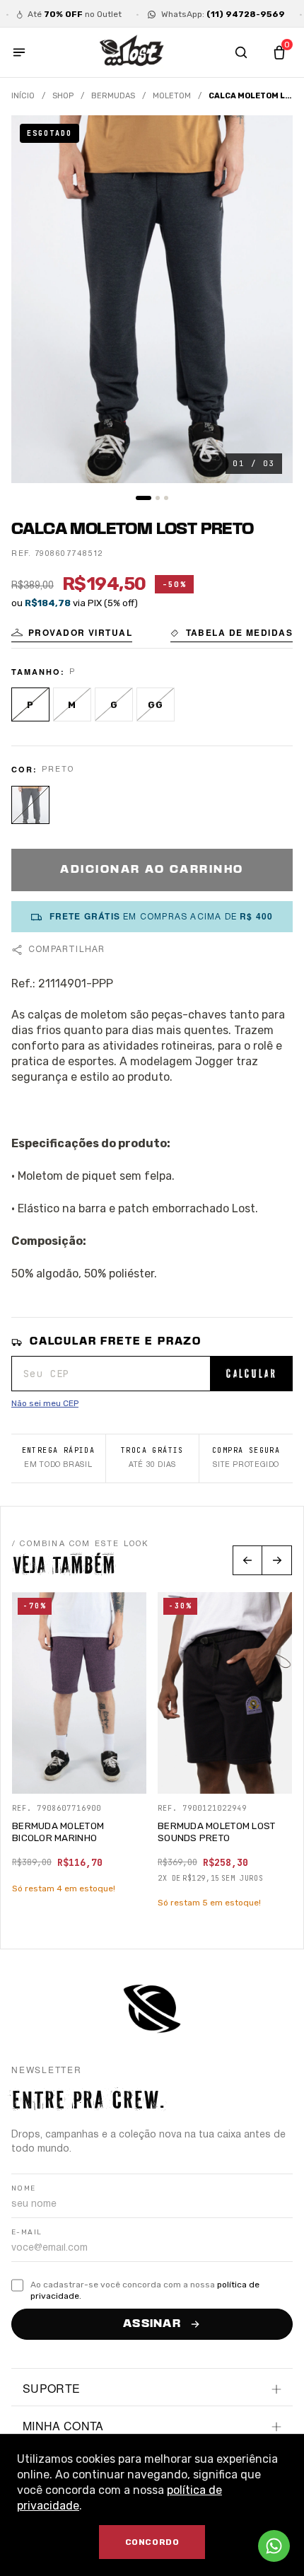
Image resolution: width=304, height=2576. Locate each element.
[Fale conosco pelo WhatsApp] (274, 2546)
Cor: (43, 769)
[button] (72, 634)
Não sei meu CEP (45, 1403)
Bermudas (113, 96)
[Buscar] (241, 52)
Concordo (152, 2542)
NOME (24, 2188)
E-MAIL (27, 2232)
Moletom (172, 96)
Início (23, 96)
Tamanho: (43, 672)
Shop (63, 96)
